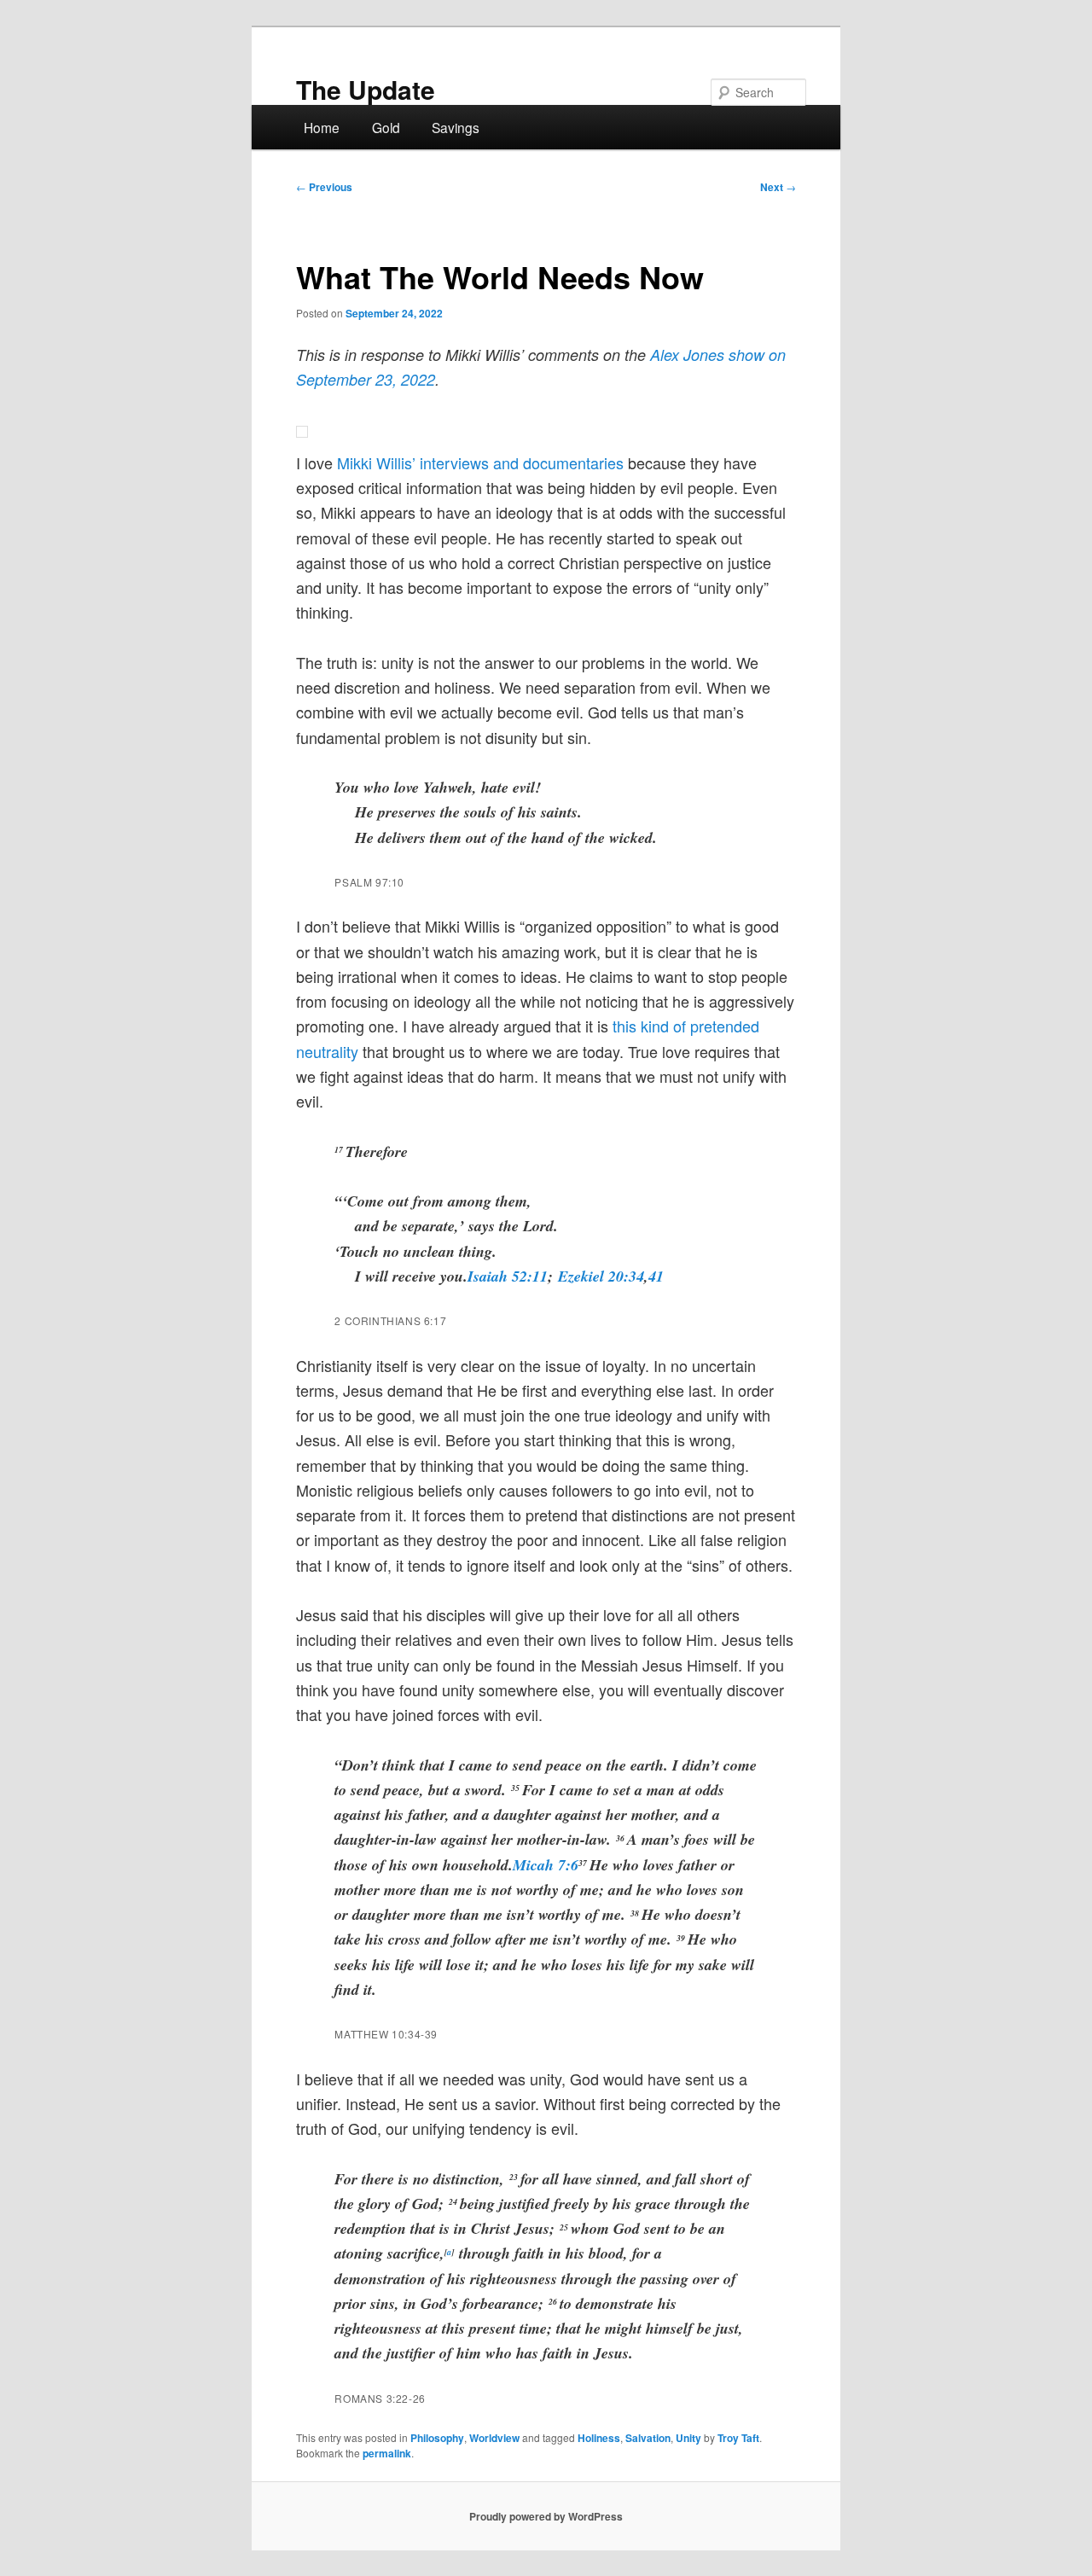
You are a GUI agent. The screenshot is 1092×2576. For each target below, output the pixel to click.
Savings (456, 127)
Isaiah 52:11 (508, 1276)
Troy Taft (738, 2438)
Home (322, 127)
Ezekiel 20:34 (601, 1276)
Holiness (599, 2438)
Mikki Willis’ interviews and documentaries (480, 462)
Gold (386, 127)
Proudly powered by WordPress (546, 2516)
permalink (387, 2453)
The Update (366, 89)
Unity (688, 2438)
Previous (324, 187)
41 (656, 1276)
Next (778, 187)
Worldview (494, 2438)
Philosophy (437, 2438)
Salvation (648, 2438)
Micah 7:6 (546, 1865)
